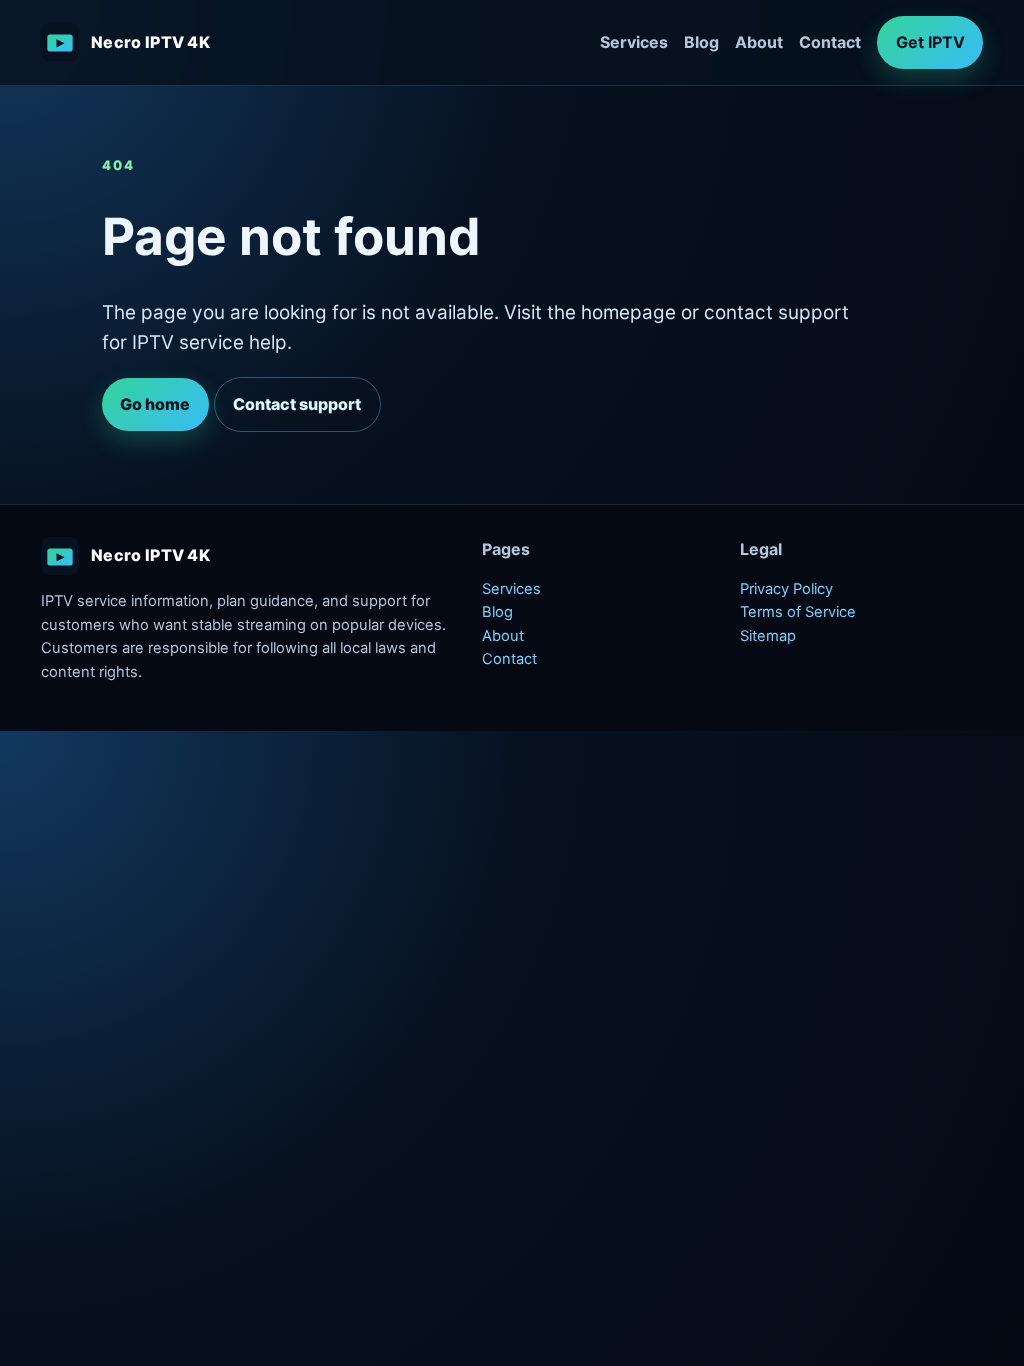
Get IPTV (930, 42)
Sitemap (768, 636)
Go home (155, 404)
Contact (830, 42)
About (759, 42)
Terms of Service (798, 612)
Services (634, 42)
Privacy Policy (786, 589)
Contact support (297, 404)
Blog (701, 42)
